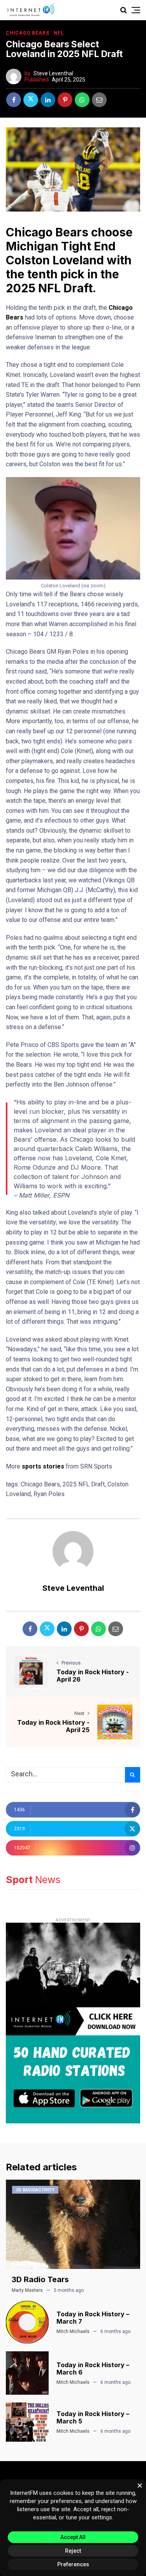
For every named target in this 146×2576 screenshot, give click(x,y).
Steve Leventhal (53, 73)
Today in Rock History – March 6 (93, 2369)
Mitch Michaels (73, 2331)
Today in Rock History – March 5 (93, 2417)
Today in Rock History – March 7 (93, 2318)
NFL (59, 33)
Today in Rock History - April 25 (53, 1726)
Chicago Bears (27, 33)
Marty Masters (27, 2290)
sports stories (43, 1466)
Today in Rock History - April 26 (93, 1676)
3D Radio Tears (40, 2279)
